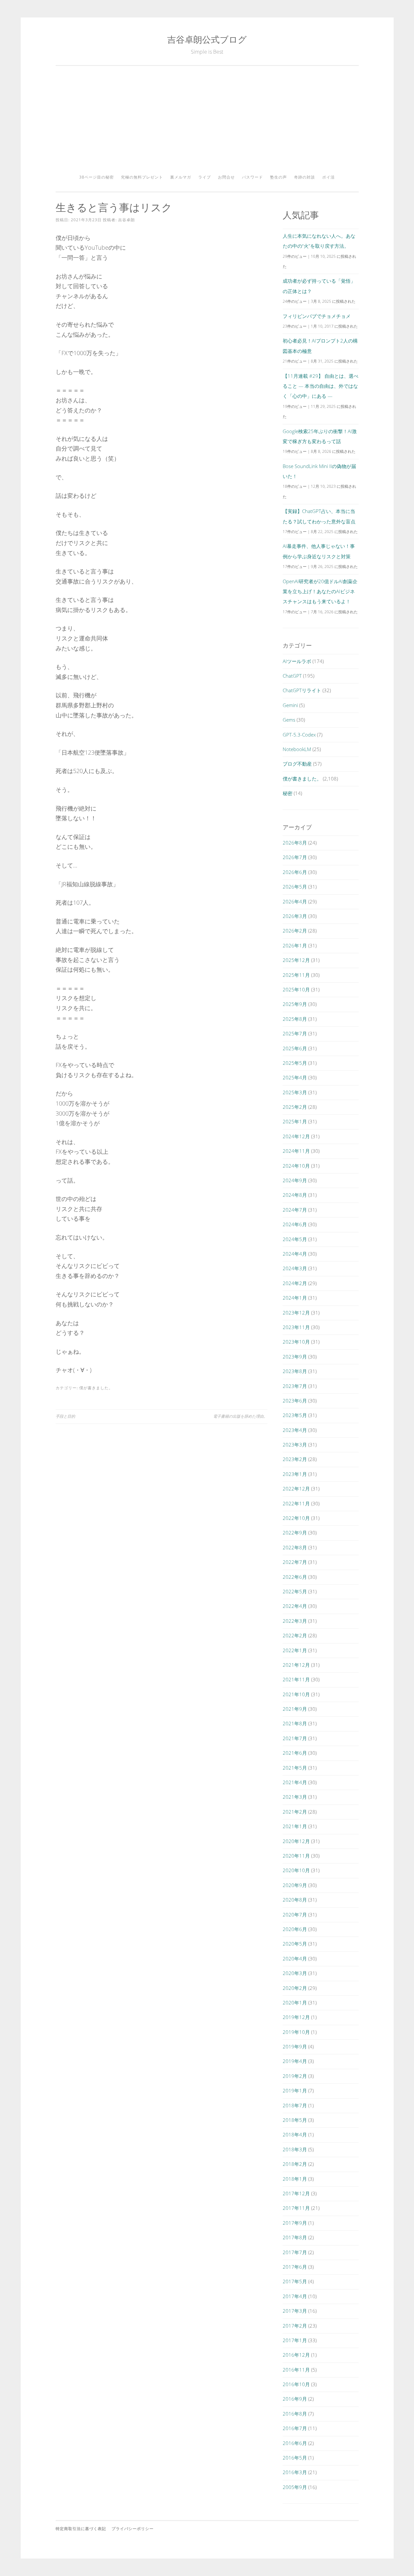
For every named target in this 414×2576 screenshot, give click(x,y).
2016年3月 (295, 2472)
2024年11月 (296, 1151)
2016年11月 (296, 2370)
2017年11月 (296, 2208)
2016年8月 (295, 2414)
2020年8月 (295, 1900)
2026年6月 (295, 872)
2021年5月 (295, 1768)
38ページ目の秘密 (97, 177)
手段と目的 (65, 1416)
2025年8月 (295, 1019)
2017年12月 (296, 2193)
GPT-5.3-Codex (299, 735)
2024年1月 (295, 1298)
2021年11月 (296, 1679)
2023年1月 (295, 1474)
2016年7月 (295, 2428)
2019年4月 (295, 2061)
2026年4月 (295, 901)
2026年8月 (295, 843)
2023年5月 (295, 1415)
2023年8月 (295, 1371)
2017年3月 (295, 2311)
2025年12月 (296, 960)
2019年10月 (296, 2032)
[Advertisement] (207, 122)
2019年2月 (295, 2076)
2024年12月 (296, 1136)
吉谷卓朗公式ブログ (207, 39)
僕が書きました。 (96, 1388)
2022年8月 (295, 1547)
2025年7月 (295, 1033)
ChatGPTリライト (302, 690)
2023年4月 (295, 1430)
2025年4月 (295, 1077)
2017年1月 (295, 2340)
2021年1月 (295, 1826)
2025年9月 (295, 1004)
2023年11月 (296, 1327)
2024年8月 (295, 1195)
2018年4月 (295, 2134)
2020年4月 (295, 1959)
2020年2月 (295, 1988)
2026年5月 (295, 887)
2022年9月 (295, 1533)
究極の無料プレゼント (142, 177)
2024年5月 (295, 1239)
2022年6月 (295, 1577)
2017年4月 (295, 2296)
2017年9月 (295, 2223)
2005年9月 (295, 2487)
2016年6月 (295, 2443)
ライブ (205, 177)
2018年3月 (295, 2149)
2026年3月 (295, 916)
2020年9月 (295, 1885)
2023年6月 (295, 1401)
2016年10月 (296, 2384)
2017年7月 (295, 2252)
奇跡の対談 (305, 177)
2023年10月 (296, 1342)
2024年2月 (295, 1283)
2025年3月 (295, 1092)
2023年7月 (295, 1386)
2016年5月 (295, 2458)
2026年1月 (295, 945)
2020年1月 (295, 2003)
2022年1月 (295, 1650)
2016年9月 (295, 2399)
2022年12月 (296, 1489)
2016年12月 (296, 2355)
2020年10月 (296, 1870)
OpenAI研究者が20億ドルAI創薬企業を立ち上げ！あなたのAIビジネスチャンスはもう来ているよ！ (320, 591)
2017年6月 (295, 2267)
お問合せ (226, 177)
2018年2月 (295, 2164)
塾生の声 (278, 177)
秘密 (288, 793)
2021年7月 (295, 1738)
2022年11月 (296, 1503)
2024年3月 (295, 1268)
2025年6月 (295, 1048)
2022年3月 (295, 1621)
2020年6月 (295, 1929)
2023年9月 (295, 1357)
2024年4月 (295, 1254)
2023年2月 (295, 1459)
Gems (289, 720)
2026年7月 (295, 857)
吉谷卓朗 (126, 220)
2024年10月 (296, 1166)
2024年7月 (295, 1210)
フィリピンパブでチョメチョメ (317, 316)
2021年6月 (295, 1753)
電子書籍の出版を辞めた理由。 (240, 1416)
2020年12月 (296, 1841)
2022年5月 (295, 1591)
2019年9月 (295, 2047)
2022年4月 (295, 1606)
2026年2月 (295, 931)
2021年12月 (296, 1665)
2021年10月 (296, 1694)
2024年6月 (295, 1224)
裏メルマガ (181, 177)
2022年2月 (295, 1635)
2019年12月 (296, 2017)
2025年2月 (295, 1107)
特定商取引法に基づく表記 (81, 2529)
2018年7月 (295, 2105)
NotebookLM (297, 749)
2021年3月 (295, 1797)
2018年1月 (295, 2179)
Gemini (290, 705)
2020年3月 (295, 1973)
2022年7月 (295, 1562)
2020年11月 (296, 1856)
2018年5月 (295, 2120)
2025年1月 (295, 1121)
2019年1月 (295, 2090)
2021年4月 (295, 1782)
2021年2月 (295, 1812)
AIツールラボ (297, 661)
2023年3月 (295, 1445)
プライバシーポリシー (133, 2529)
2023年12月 (296, 1313)
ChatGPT (292, 676)
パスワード (252, 177)
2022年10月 (296, 1518)
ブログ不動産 (297, 764)
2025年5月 (295, 1063)
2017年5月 (295, 2281)
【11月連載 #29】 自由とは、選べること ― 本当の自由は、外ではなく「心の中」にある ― (321, 386)
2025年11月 (296, 975)
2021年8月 (295, 1723)
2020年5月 (295, 1944)
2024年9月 (295, 1180)
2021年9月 (295, 1709)
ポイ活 (328, 177)
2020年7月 (295, 1915)
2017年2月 (295, 2326)
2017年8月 (295, 2237)
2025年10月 (296, 989)
